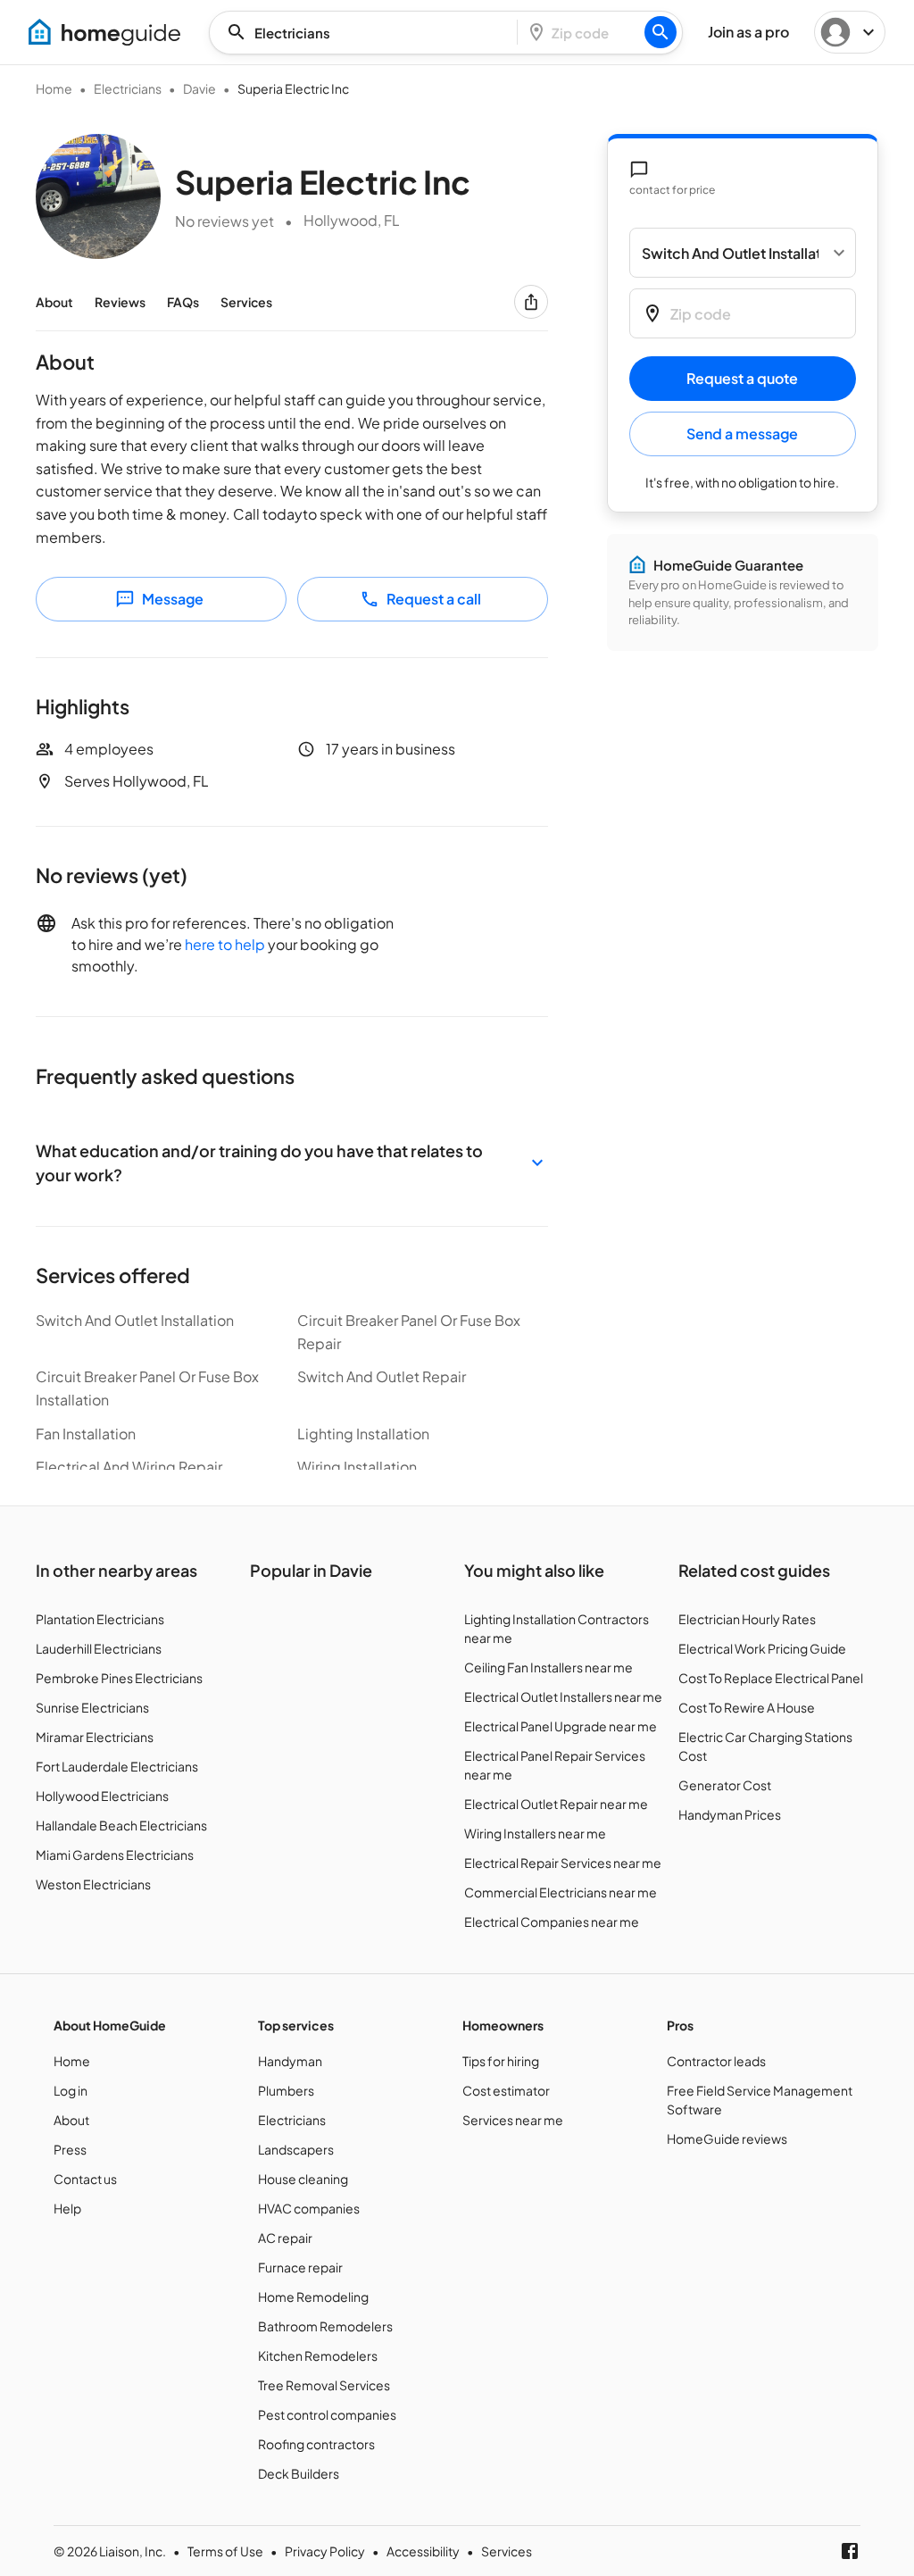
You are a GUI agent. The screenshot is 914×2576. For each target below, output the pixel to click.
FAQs (183, 302)
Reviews (120, 302)
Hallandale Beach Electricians (121, 1825)
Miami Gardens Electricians (115, 1855)
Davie (199, 88)
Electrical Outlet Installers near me (563, 1696)
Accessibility (423, 2551)
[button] (292, 1163)
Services (246, 302)
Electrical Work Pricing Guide (762, 1648)
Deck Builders (299, 2473)
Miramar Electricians (95, 1737)
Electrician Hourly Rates (747, 1619)
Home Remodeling (313, 2297)
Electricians (128, 88)
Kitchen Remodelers (318, 2355)
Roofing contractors (316, 2444)
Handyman (290, 2061)
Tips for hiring (501, 2061)
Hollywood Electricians (102, 1796)
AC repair (285, 2238)
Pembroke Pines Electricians (119, 1678)
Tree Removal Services (324, 2385)
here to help (225, 944)
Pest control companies (327, 2414)
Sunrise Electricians (92, 1707)
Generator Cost (725, 1785)
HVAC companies (309, 2208)
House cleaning (303, 2179)
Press (70, 2149)
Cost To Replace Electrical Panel (771, 1678)
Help (67, 2208)
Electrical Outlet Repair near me (556, 1804)
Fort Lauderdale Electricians (117, 1766)
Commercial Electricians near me (561, 1892)
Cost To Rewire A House (747, 1707)
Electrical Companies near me (552, 1922)
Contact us (85, 2179)
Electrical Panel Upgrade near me (561, 1726)
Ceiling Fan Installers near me (548, 1667)
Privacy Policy (325, 2551)
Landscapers (296, 2149)
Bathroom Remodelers (325, 2326)
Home (54, 88)
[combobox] (369, 33)
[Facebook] (850, 2551)
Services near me (513, 2120)
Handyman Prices (730, 1814)
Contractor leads (716, 2061)
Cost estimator (506, 2090)
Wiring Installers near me (535, 1833)
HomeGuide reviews (727, 2138)
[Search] (661, 32)
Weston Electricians (93, 1884)
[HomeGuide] (104, 32)
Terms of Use (225, 2551)
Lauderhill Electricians (99, 1648)
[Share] (531, 302)
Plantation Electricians (100, 1619)
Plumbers (286, 2090)
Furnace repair (300, 2267)
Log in (71, 2090)
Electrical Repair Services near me (563, 1863)
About (54, 302)
